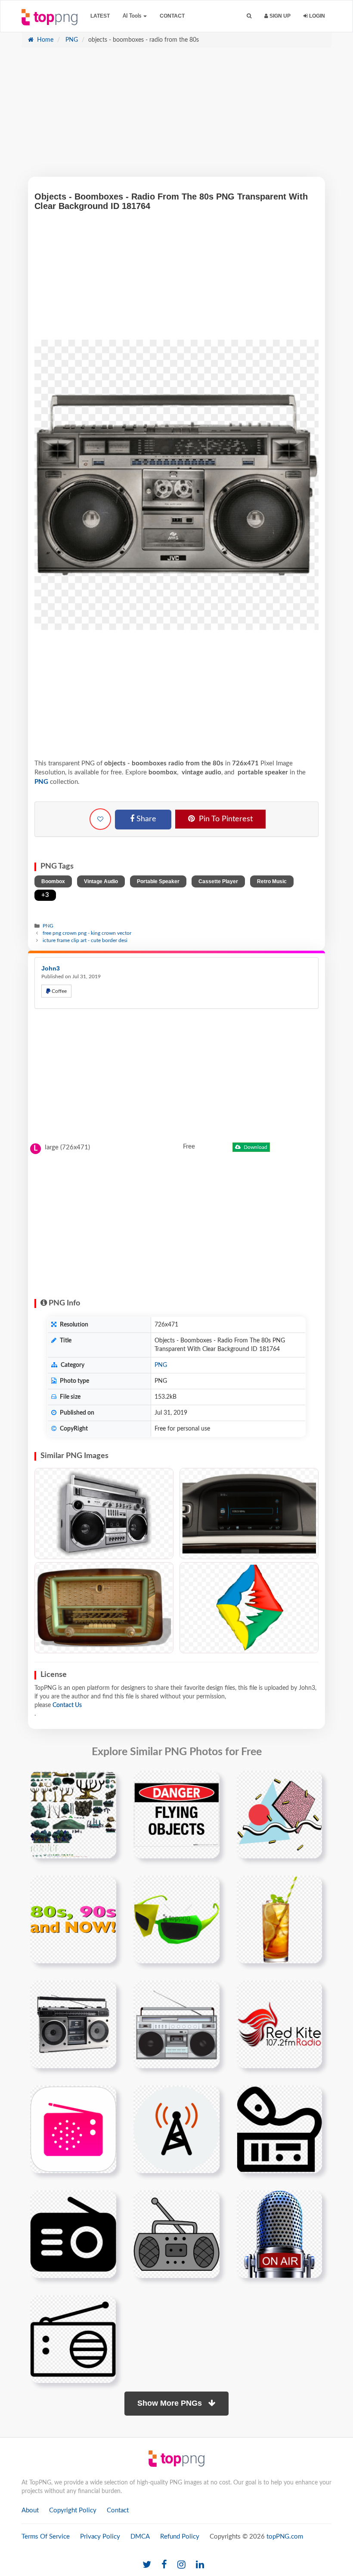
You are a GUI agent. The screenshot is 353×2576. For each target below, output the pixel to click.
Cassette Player (218, 881)
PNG (71, 40)
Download (255, 1147)
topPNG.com (285, 2537)
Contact (172, 16)
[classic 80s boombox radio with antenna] (73, 2024)
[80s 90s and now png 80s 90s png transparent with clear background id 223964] (73, 1919)
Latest (100, 16)
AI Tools (133, 16)
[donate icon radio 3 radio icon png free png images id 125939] (176, 2129)
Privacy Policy (100, 2537)
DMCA (140, 2537)
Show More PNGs (171, 2403)
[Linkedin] (200, 2565)
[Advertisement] (176, 117)
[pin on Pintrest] (105, 1782)
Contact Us (67, 1705)
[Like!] (100, 819)
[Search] (249, 16)
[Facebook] (164, 2565)
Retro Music (272, 881)
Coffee (59, 991)
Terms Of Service (46, 2537)
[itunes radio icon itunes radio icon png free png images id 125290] (73, 2129)
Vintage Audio (101, 881)
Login (316, 16)
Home (44, 40)
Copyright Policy (73, 2510)
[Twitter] (147, 2565)
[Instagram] (181, 2565)
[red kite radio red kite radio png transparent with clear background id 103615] (279, 2024)
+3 (45, 895)
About (30, 2510)
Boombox (53, 881)
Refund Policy (180, 2537)
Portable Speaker (158, 881)
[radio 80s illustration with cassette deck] (176, 2024)
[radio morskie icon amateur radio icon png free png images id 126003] (279, 2129)
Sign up (279, 16)
